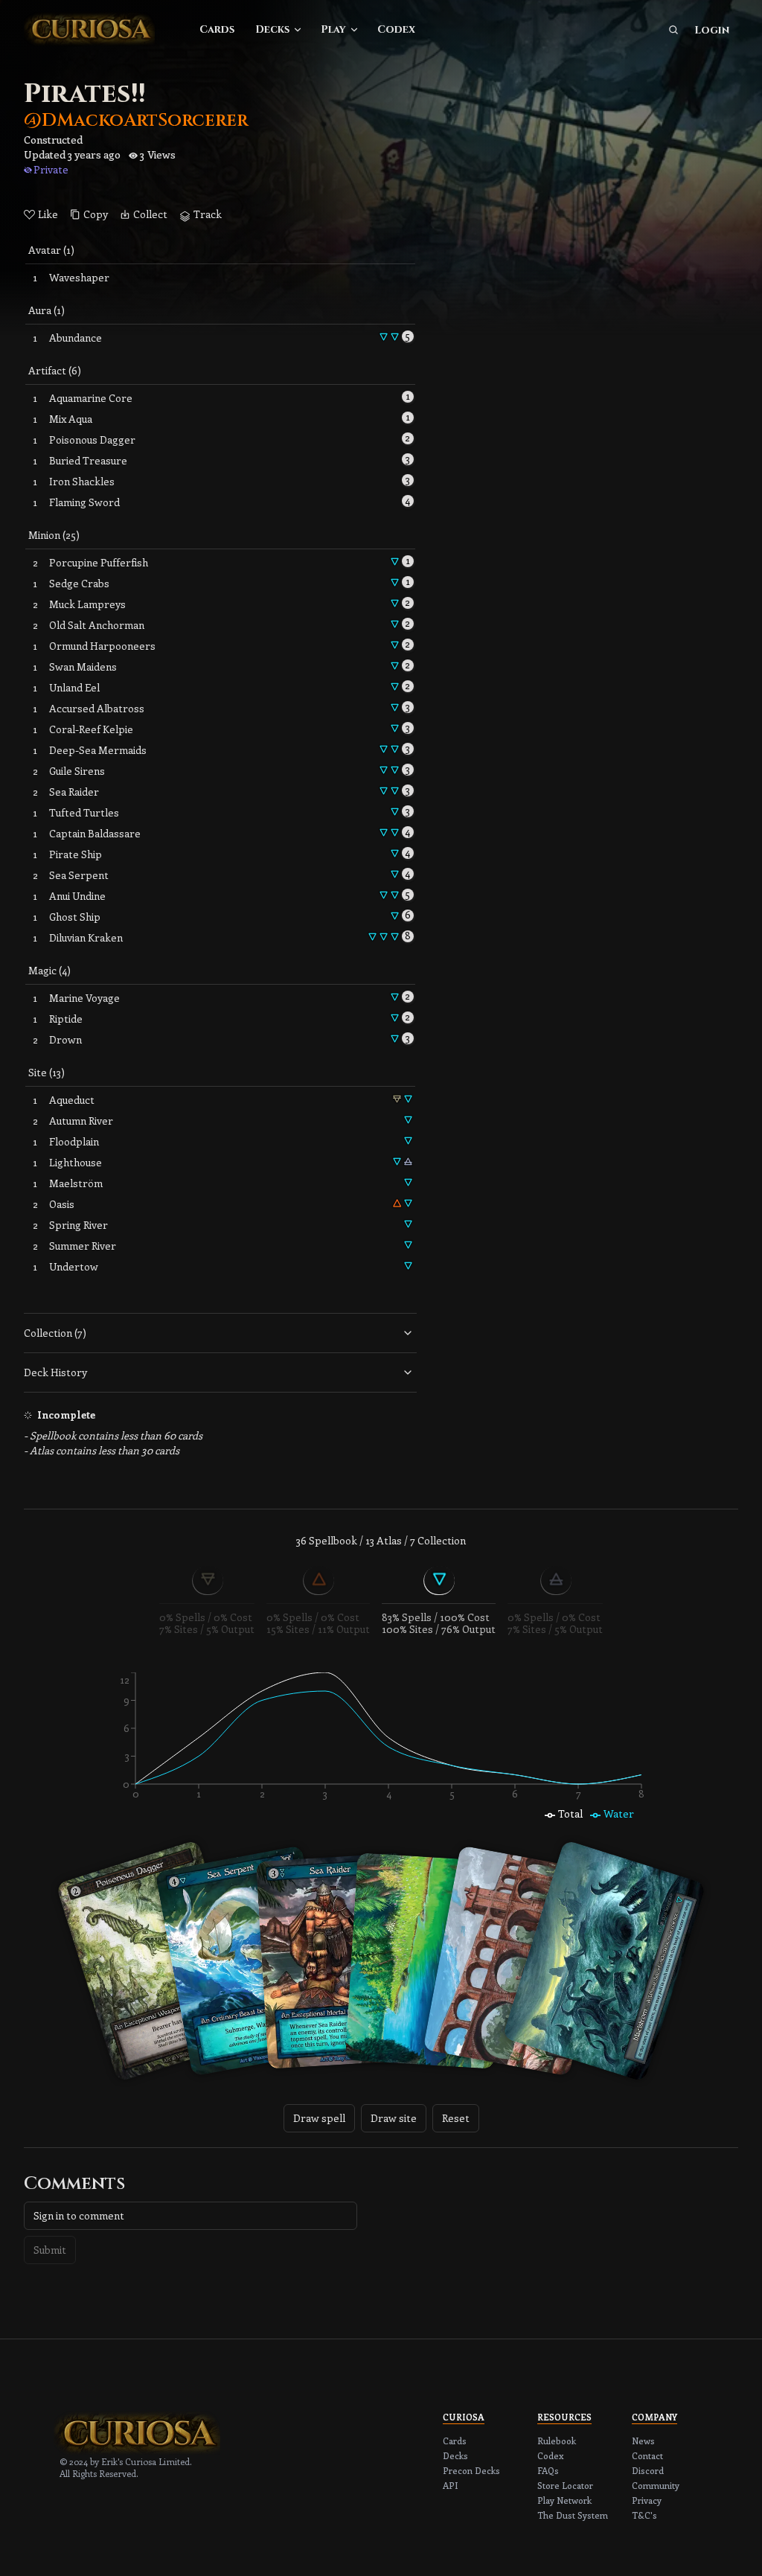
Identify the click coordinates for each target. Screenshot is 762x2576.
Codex (396, 29)
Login (712, 30)
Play (333, 29)
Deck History (55, 1372)
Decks (272, 29)
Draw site (394, 2118)
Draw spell (319, 2118)
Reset (456, 2118)
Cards (217, 29)
